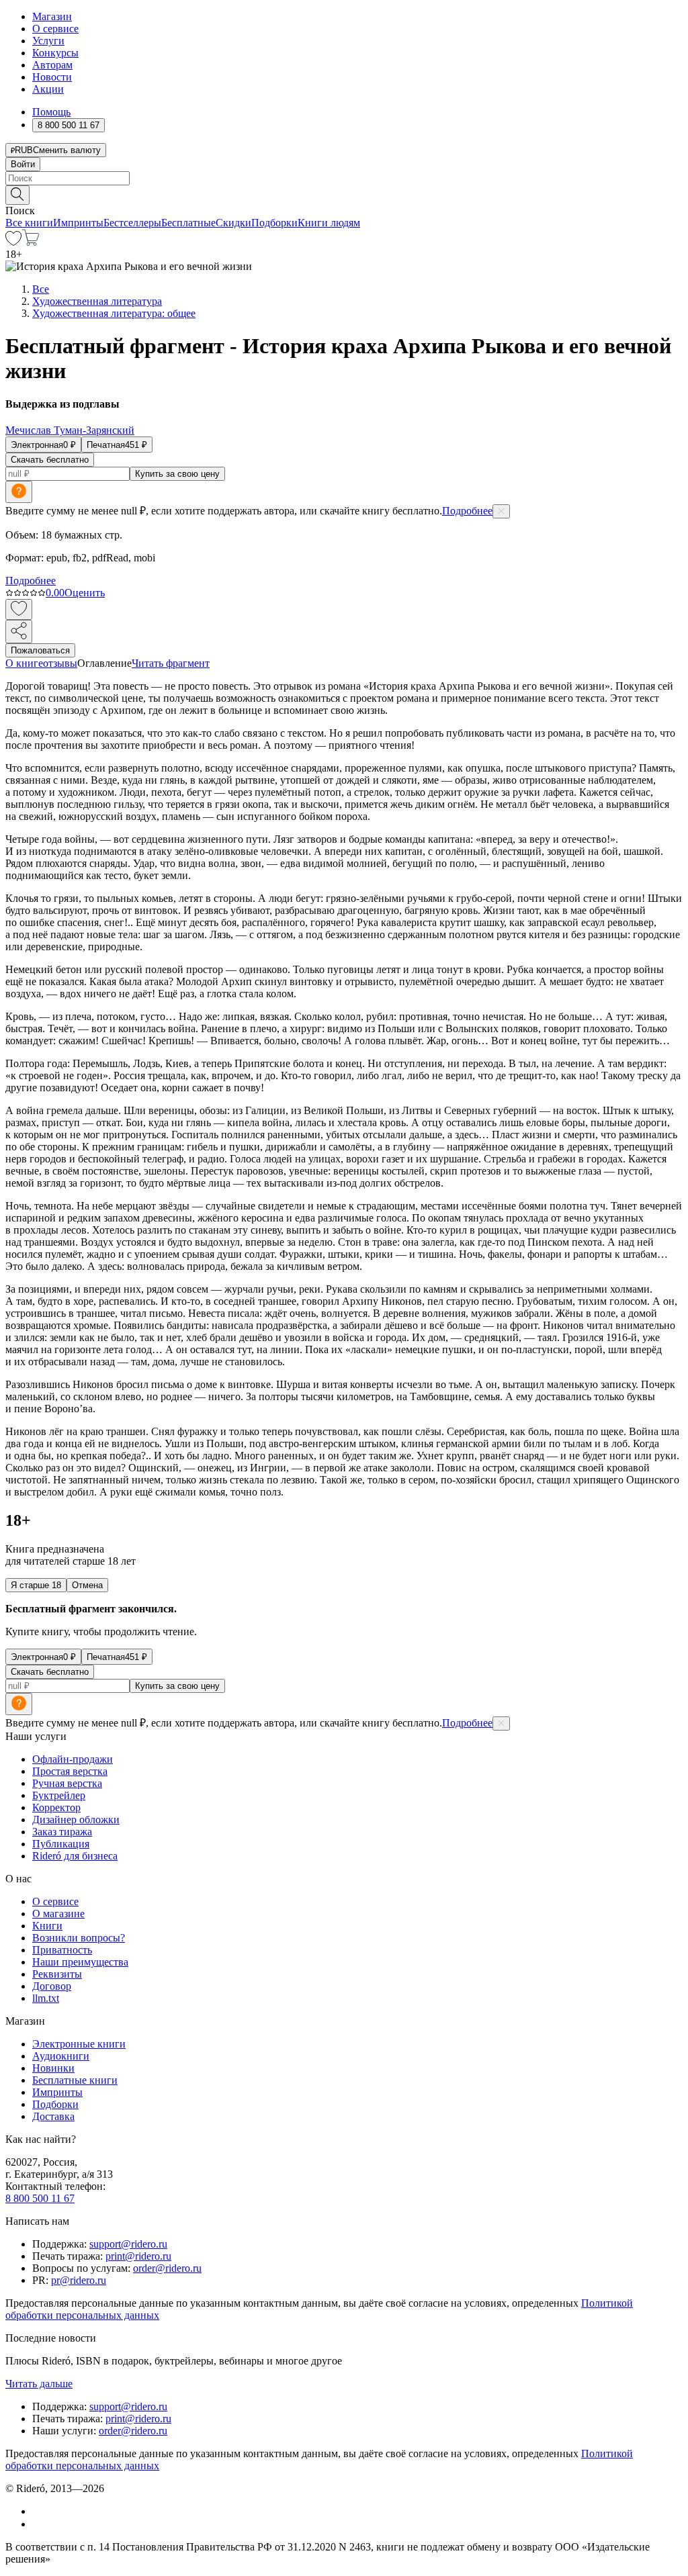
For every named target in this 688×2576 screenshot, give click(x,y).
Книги (47, 1926)
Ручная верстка (67, 1783)
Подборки (274, 223)
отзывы (60, 663)
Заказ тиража (62, 1832)
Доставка (53, 2116)
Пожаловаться (40, 650)
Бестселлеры (132, 223)
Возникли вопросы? (79, 1938)
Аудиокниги (61, 2056)
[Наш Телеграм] (38, 2524)
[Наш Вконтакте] (39, 2511)
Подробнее (467, 511)
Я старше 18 (36, 1585)
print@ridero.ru (138, 2256)
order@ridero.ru (167, 2268)
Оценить (85, 593)
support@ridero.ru (128, 2244)
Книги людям (329, 223)
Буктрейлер (59, 1795)
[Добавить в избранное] (19, 609)
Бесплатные (188, 223)
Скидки (233, 223)
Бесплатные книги (75, 2080)
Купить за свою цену (177, 474)
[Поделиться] (19, 632)
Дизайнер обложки (76, 1820)
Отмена (87, 1585)
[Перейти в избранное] (13, 242)
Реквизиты (57, 1974)
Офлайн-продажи (73, 1759)
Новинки (53, 2068)
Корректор (56, 1807)
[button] (344, 194)
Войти (23, 164)
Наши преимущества (80, 1962)
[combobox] (344, 178)
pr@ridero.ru (79, 2280)
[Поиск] (17, 195)
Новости (52, 77)
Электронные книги (79, 2044)
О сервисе (55, 29)
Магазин (52, 16)
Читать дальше (39, 2384)
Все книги (29, 223)
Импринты (78, 223)
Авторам (52, 65)
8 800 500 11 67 (40, 2198)
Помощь (51, 112)
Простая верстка (70, 1771)
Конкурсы (55, 53)
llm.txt (46, 1998)
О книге (24, 663)
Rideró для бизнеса (75, 1856)
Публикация (61, 1844)
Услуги (48, 41)
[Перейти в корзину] (31, 242)
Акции (48, 89)
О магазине (58, 1914)
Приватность (62, 1950)
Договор (52, 1986)
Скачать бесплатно (50, 460)
